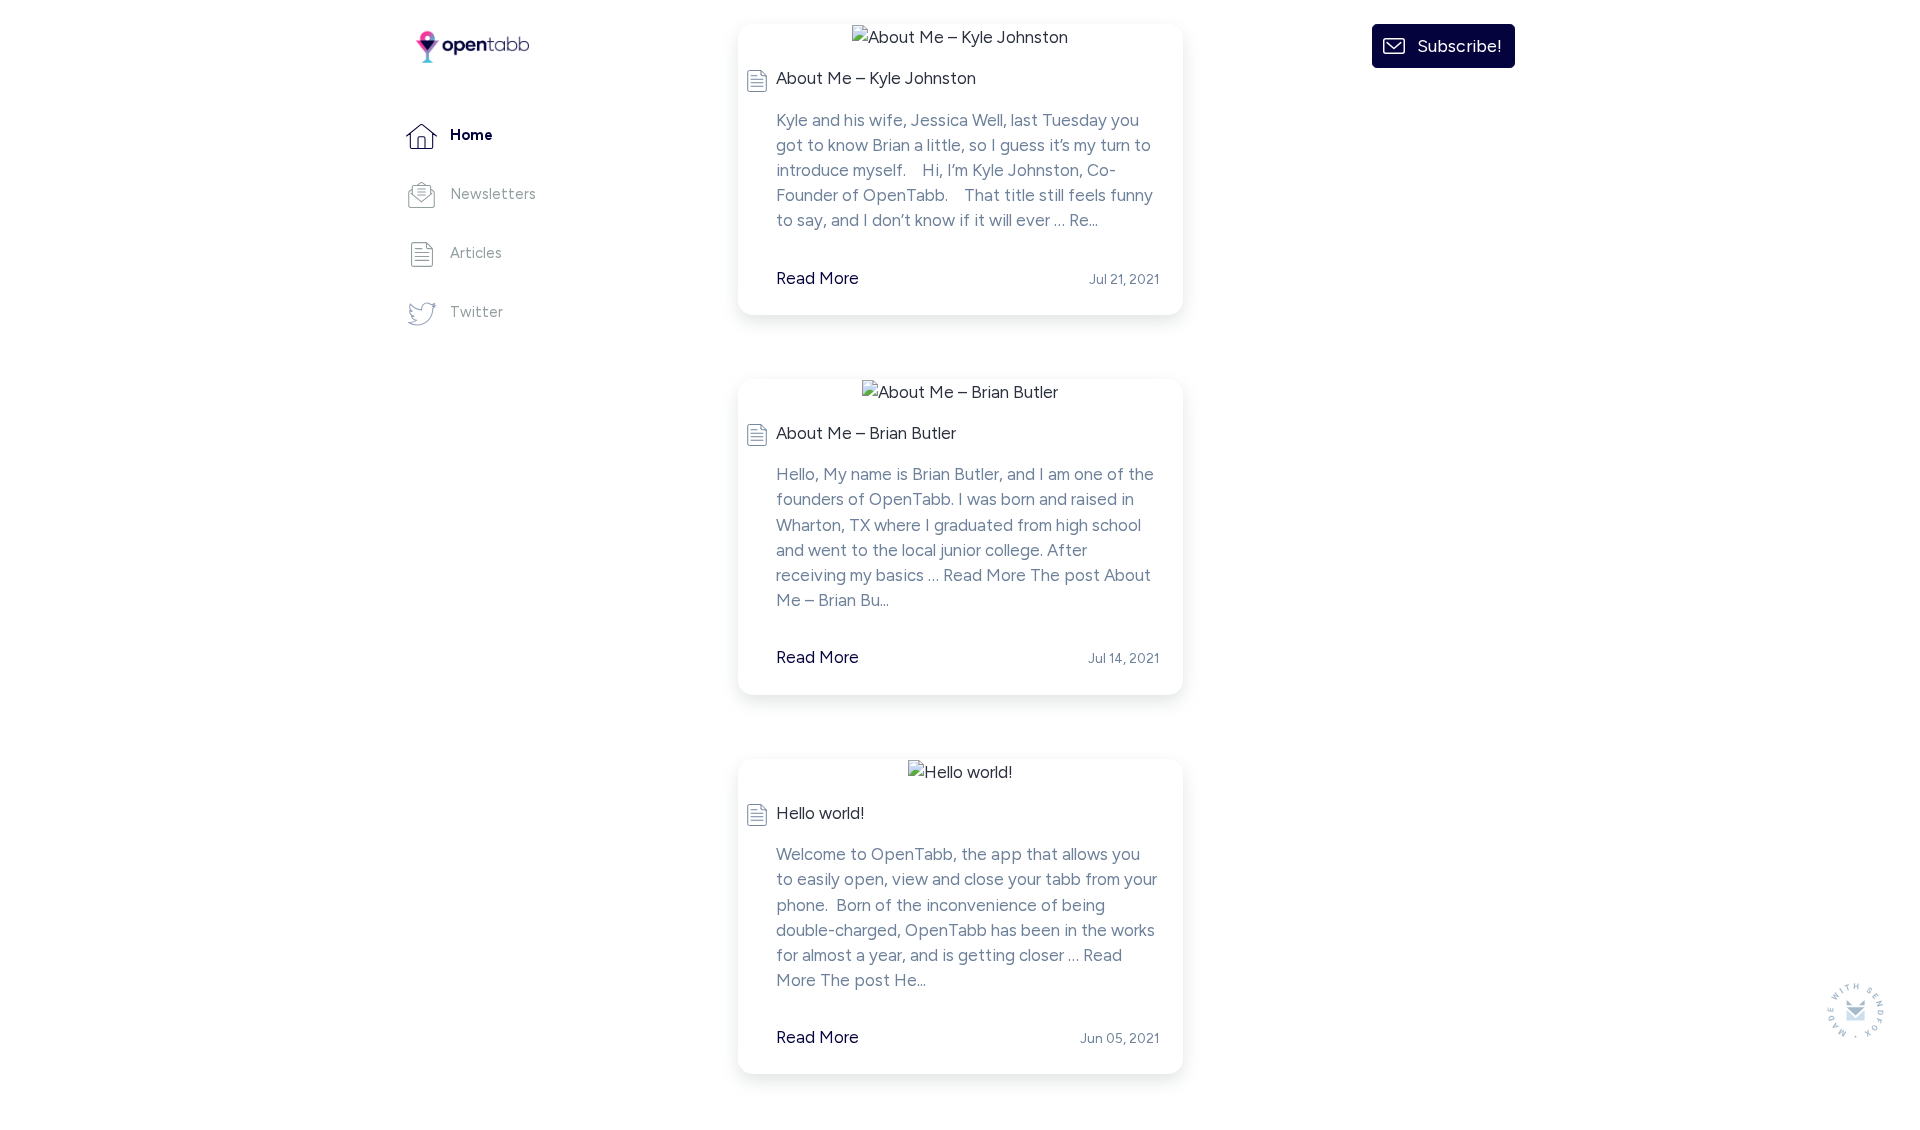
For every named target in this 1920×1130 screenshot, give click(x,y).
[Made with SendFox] (1855, 1010)
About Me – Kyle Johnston (876, 78)
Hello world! (820, 813)
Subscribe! (1459, 45)
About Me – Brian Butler (866, 433)
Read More (817, 278)
